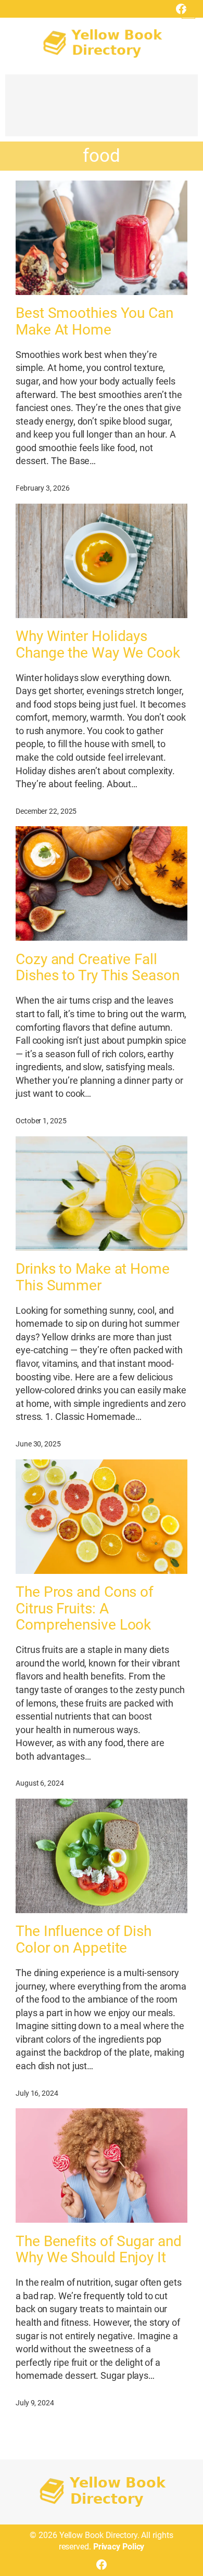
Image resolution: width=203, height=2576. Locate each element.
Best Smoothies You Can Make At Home (94, 322)
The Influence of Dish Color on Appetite (84, 1940)
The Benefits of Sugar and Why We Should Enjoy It (99, 2250)
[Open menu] (188, 12)
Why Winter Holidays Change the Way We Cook (98, 645)
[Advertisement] (102, 110)
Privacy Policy (119, 2547)
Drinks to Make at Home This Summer (93, 1277)
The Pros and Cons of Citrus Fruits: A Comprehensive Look (85, 1609)
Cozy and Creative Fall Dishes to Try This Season (98, 968)
